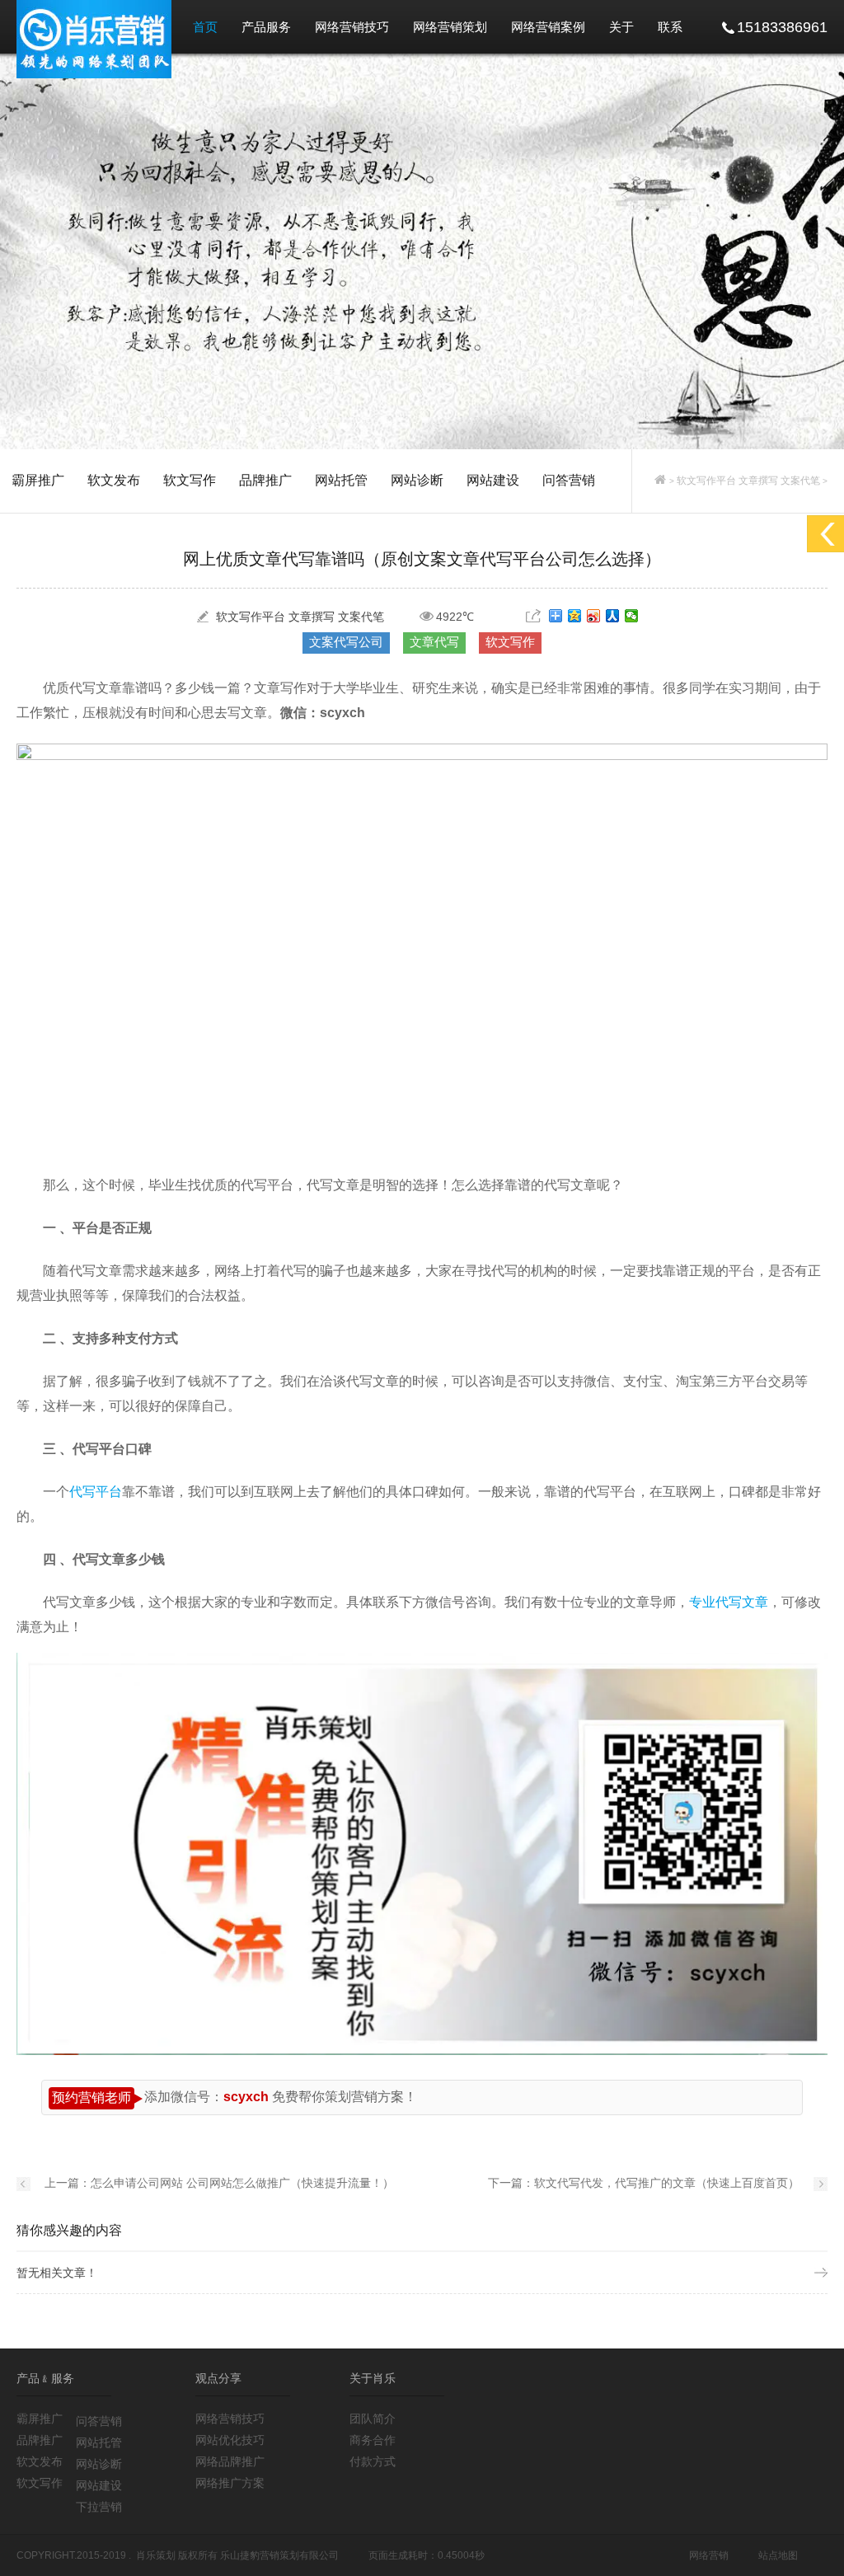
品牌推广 (265, 480)
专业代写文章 (729, 1602)
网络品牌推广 (230, 2461)
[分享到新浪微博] (594, 616)
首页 (205, 27)
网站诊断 (417, 480)
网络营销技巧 (352, 27)
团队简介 (373, 2419)
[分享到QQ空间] (575, 616)
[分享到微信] (632, 616)
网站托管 (341, 480)
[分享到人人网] (613, 616)
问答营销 (569, 480)
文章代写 (434, 642)
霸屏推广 (38, 480)
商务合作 (373, 2440)
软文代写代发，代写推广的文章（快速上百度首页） (667, 2183)
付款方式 (373, 2461)
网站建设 (493, 480)
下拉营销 (99, 2507)
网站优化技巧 (230, 2440)
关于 (621, 27)
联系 (670, 27)
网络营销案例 (548, 27)
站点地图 (778, 2555)
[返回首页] (660, 481)
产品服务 (266, 27)
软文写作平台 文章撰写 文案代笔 (748, 481)
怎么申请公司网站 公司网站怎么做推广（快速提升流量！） (242, 2183)
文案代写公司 (346, 642)
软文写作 (190, 480)
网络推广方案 (230, 2483)
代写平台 (96, 1492)
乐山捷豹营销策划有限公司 (279, 2555)
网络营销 (709, 2555)
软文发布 (114, 480)
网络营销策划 (450, 27)
